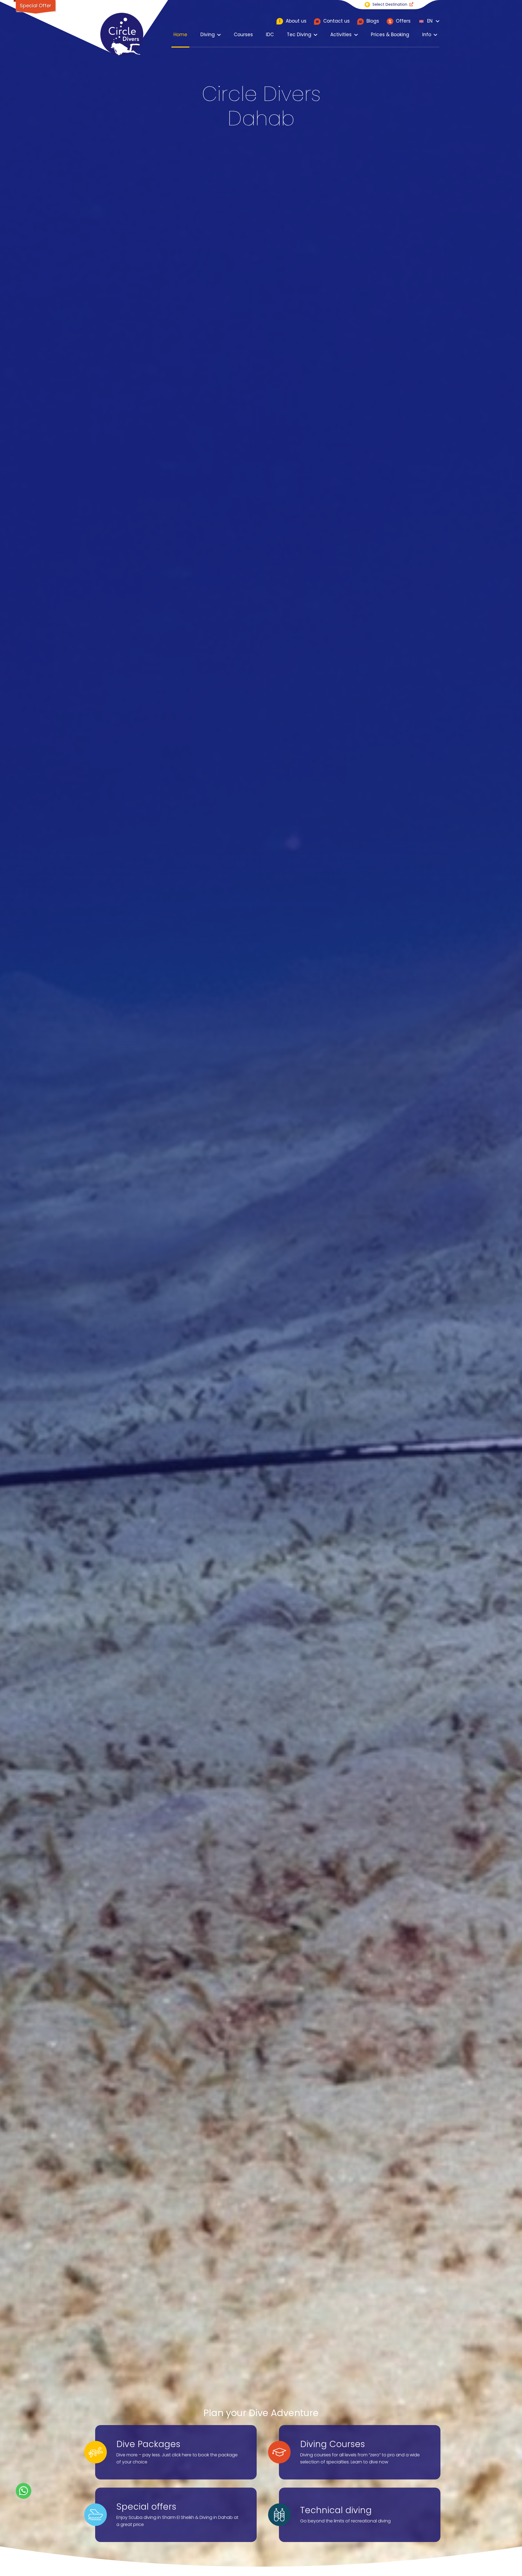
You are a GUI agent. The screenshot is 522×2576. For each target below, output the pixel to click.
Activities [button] (341, 35)
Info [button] (427, 35)
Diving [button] (208, 35)
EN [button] (429, 21)
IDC (270, 35)
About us (293, 21)
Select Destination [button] (390, 4)
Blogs (372, 21)
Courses (243, 35)
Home (180, 35)
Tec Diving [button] (299, 35)
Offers (403, 21)
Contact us (336, 21)
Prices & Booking (390, 35)
